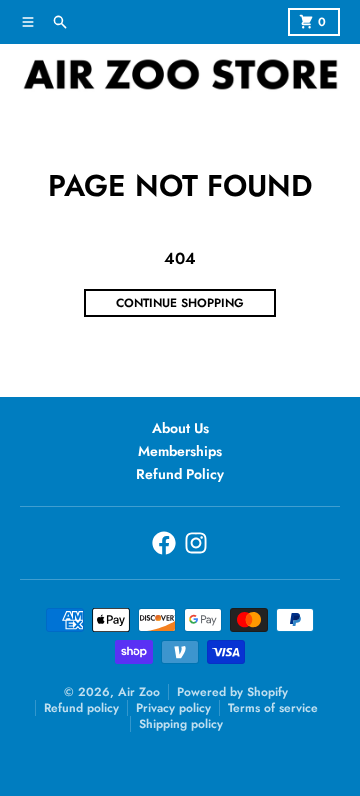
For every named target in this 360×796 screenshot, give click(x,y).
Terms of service (273, 708)
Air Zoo (139, 692)
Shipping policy (181, 724)
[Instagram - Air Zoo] (196, 543)
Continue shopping (180, 303)
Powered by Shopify (232, 692)
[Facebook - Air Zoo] (164, 543)
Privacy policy (173, 708)
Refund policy (81, 708)
